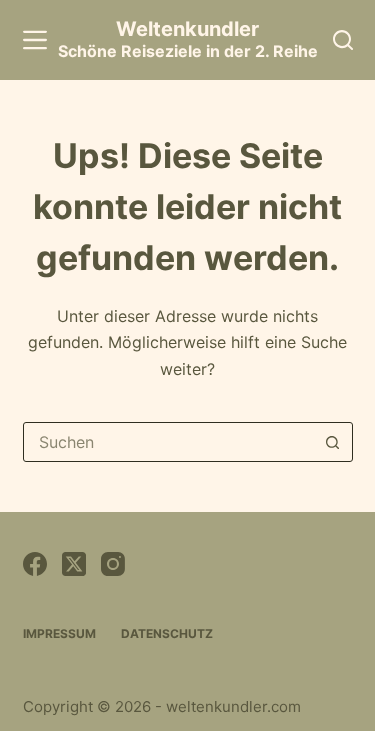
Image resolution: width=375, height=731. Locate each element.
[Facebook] (35, 564)
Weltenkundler (188, 39)
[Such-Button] (333, 442)
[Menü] (35, 40)
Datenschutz (167, 633)
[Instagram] (113, 564)
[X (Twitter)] (74, 564)
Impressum (59, 633)
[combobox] (169, 442)
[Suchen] (343, 40)
